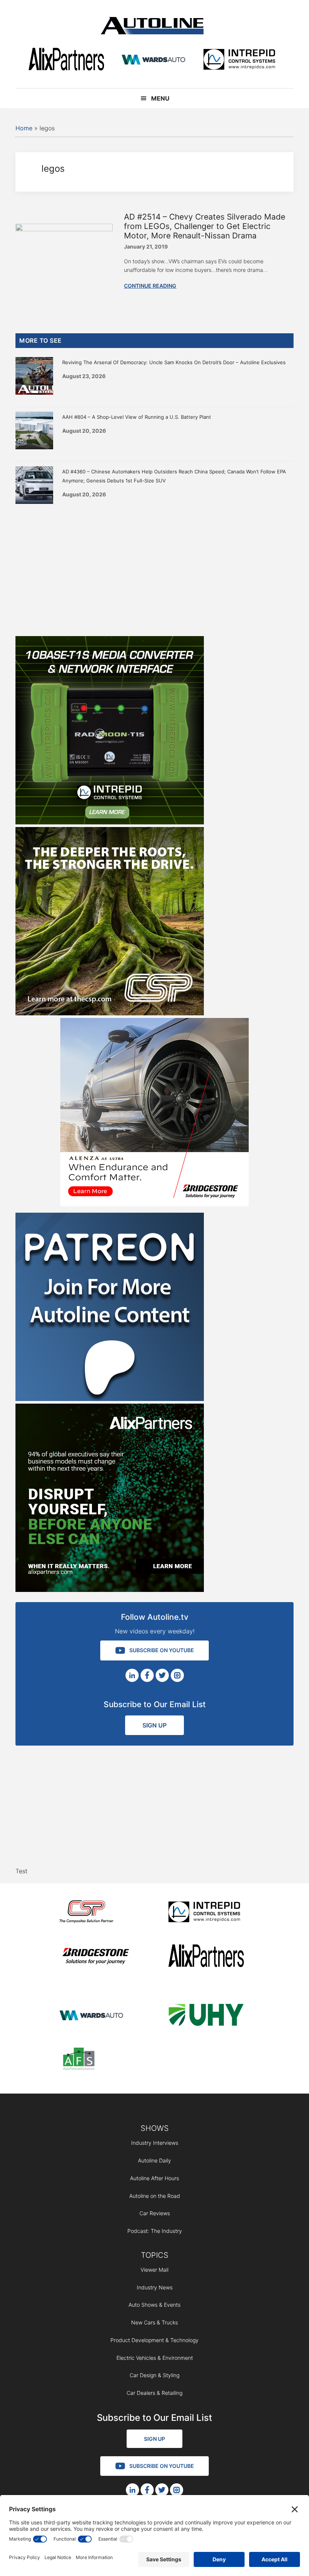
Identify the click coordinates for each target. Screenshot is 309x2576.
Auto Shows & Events (154, 2305)
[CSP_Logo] (97, 1913)
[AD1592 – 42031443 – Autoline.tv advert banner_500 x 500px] (110, 1590)
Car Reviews (155, 2213)
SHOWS (155, 2128)
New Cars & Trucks (154, 2322)
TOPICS (155, 2255)
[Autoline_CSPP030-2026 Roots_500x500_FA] (110, 1013)
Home (24, 128)
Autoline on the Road (155, 2196)
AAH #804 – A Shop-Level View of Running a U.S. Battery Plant (137, 417)
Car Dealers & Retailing (154, 2393)
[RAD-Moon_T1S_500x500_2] (110, 822)
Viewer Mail (154, 2270)
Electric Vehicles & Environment (155, 2358)
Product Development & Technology (154, 2340)
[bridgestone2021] (97, 1957)
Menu (160, 98)
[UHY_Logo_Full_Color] (206, 2016)
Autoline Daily (154, 2160)
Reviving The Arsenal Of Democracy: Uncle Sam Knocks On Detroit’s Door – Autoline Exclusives (174, 362)
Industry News (155, 2287)
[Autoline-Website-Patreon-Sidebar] (110, 1399)
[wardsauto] (154, 60)
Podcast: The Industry (155, 2231)
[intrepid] (239, 60)
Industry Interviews (155, 2143)
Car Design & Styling (154, 2375)
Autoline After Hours (154, 2178)
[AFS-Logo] (97, 2060)
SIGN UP (154, 1725)
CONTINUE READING (150, 286)
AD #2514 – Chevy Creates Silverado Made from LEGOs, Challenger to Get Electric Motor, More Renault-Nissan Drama (205, 226)
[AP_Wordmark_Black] (66, 60)
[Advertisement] (154, 568)
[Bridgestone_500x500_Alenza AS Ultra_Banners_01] (154, 1204)
